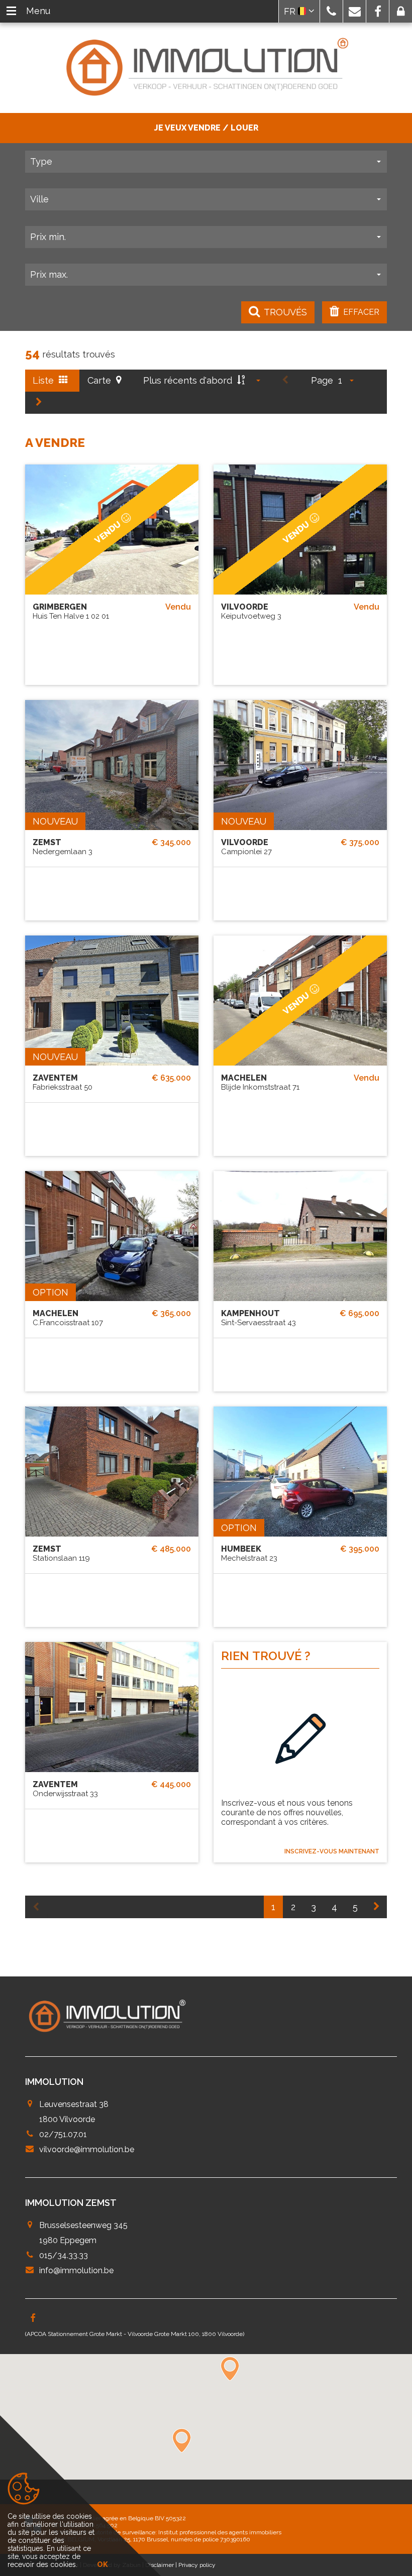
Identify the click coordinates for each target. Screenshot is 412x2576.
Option (50, 1292)
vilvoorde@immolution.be (87, 2149)
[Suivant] (39, 403)
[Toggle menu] (11, 11)
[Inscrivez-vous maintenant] (300, 1740)
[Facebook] (33, 2319)
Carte (100, 380)
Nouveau (55, 821)
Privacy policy (197, 2565)
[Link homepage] (206, 68)
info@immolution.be (76, 2270)
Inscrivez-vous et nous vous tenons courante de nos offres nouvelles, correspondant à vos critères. (287, 1812)
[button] (331, 11)
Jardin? (131, 902)
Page (322, 380)
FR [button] (291, 11)
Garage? (171, 902)
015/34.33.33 (64, 2255)
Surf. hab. (52, 902)
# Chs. (92, 902)
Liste (44, 380)
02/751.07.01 (63, 2134)
